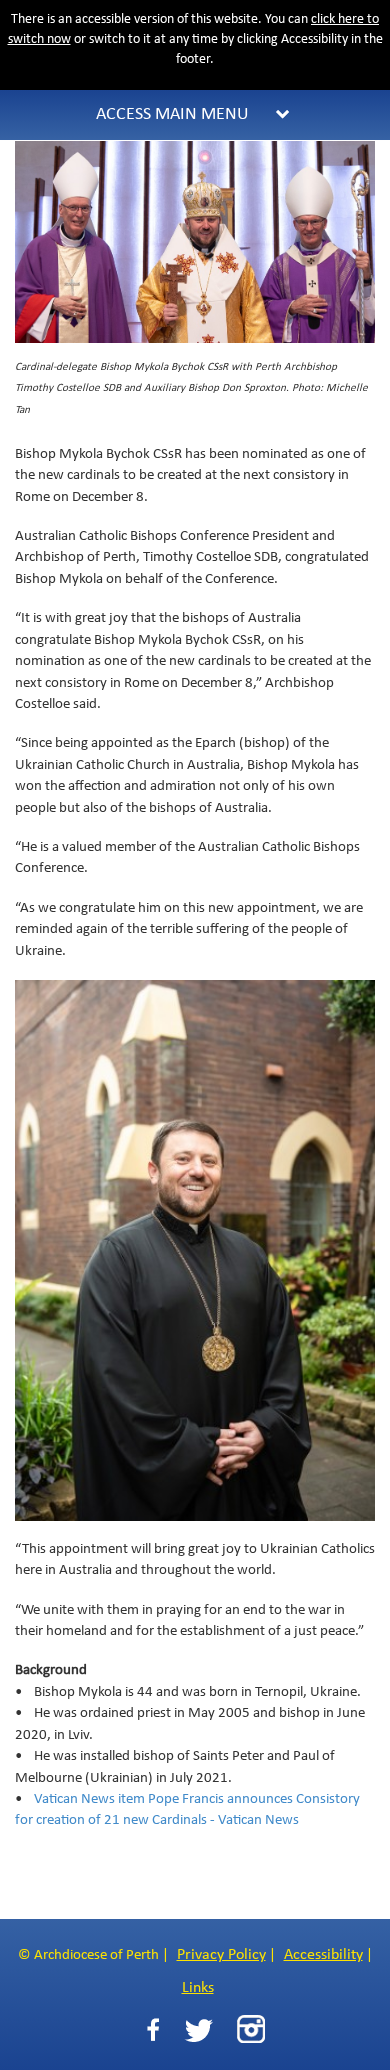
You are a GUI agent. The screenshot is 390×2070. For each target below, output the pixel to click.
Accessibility (323, 1955)
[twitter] (198, 2030)
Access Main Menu (172, 114)
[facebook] (153, 2030)
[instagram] (251, 2029)
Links (198, 1988)
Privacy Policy (221, 1955)
